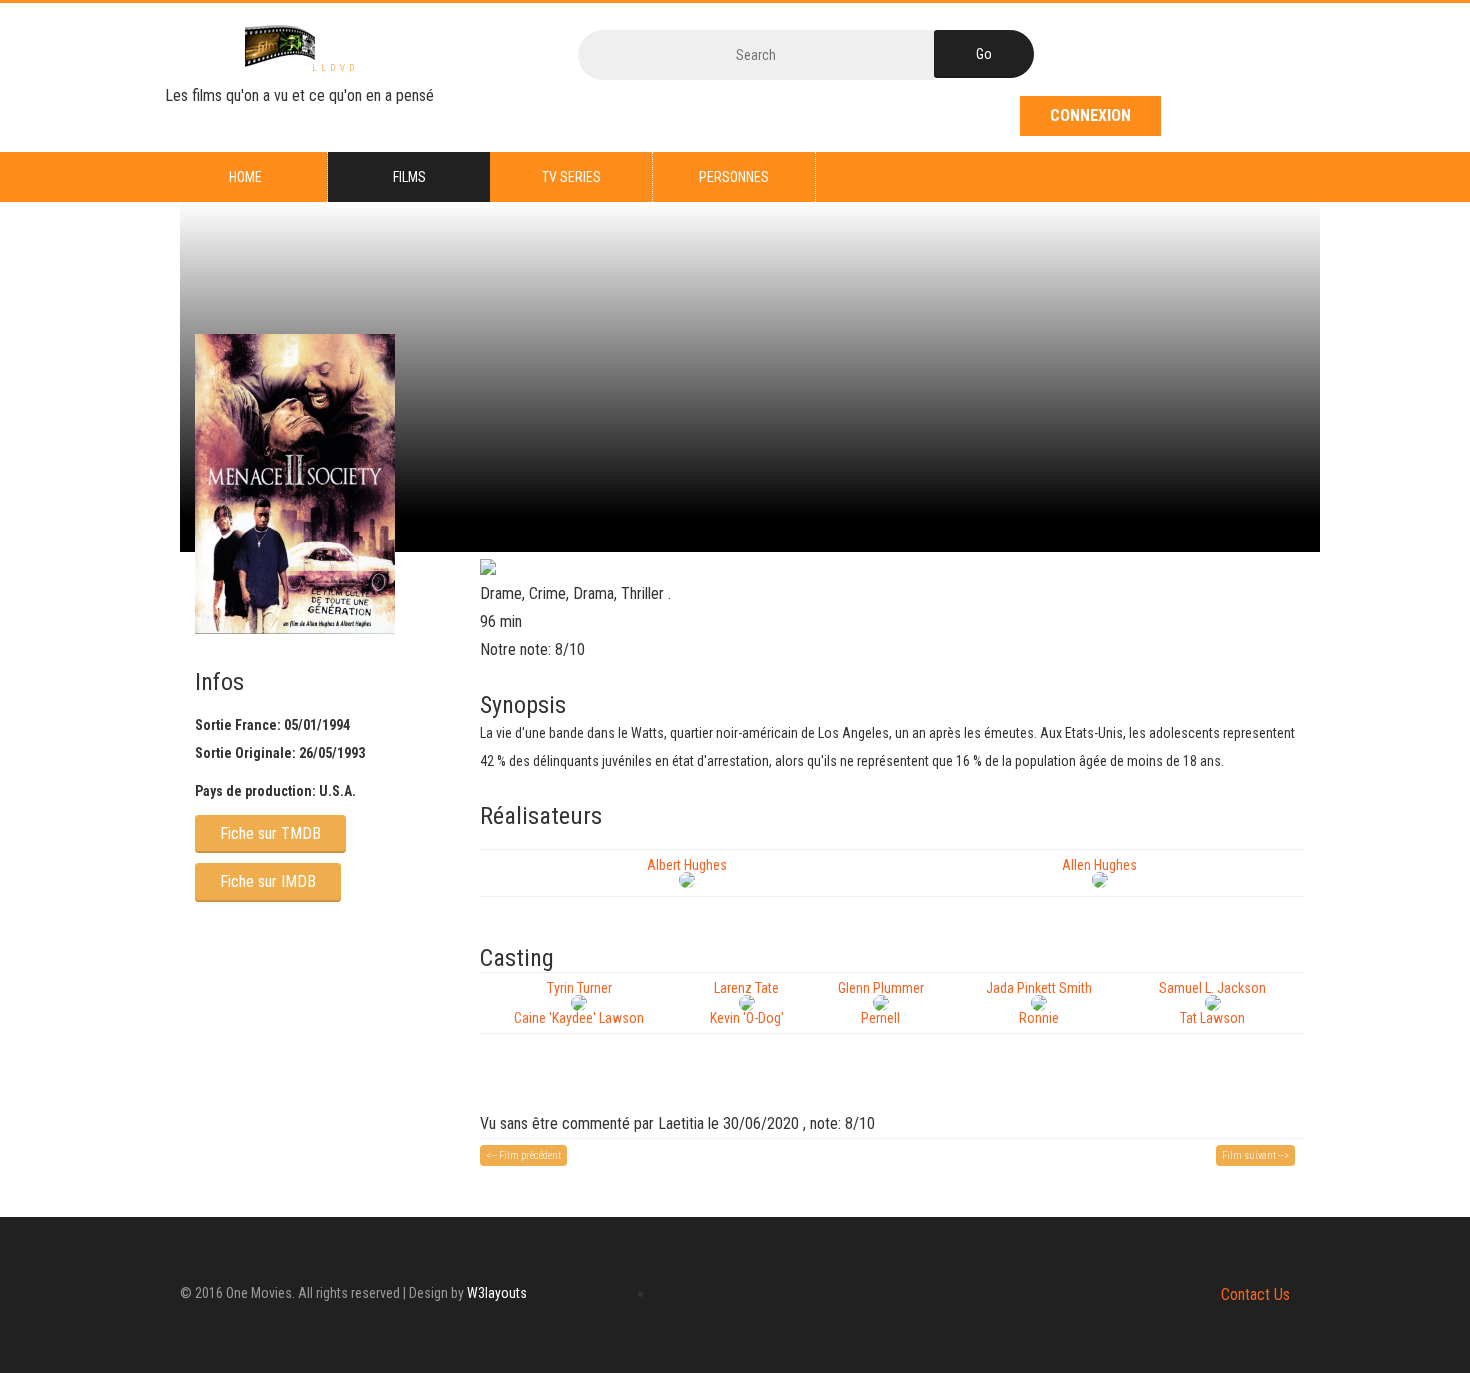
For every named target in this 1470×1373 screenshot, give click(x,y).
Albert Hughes (687, 865)
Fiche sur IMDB (268, 881)
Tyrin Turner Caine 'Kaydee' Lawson (579, 1003)
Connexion (1090, 115)
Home (245, 177)
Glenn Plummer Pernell (881, 1003)
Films (409, 177)
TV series (571, 177)
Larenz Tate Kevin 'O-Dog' (747, 1003)
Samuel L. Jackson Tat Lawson (1212, 1003)
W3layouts (497, 1293)
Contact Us (1255, 1294)
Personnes (734, 177)
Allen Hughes (1099, 865)
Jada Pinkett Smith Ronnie (1039, 1003)
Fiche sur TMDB (270, 833)
